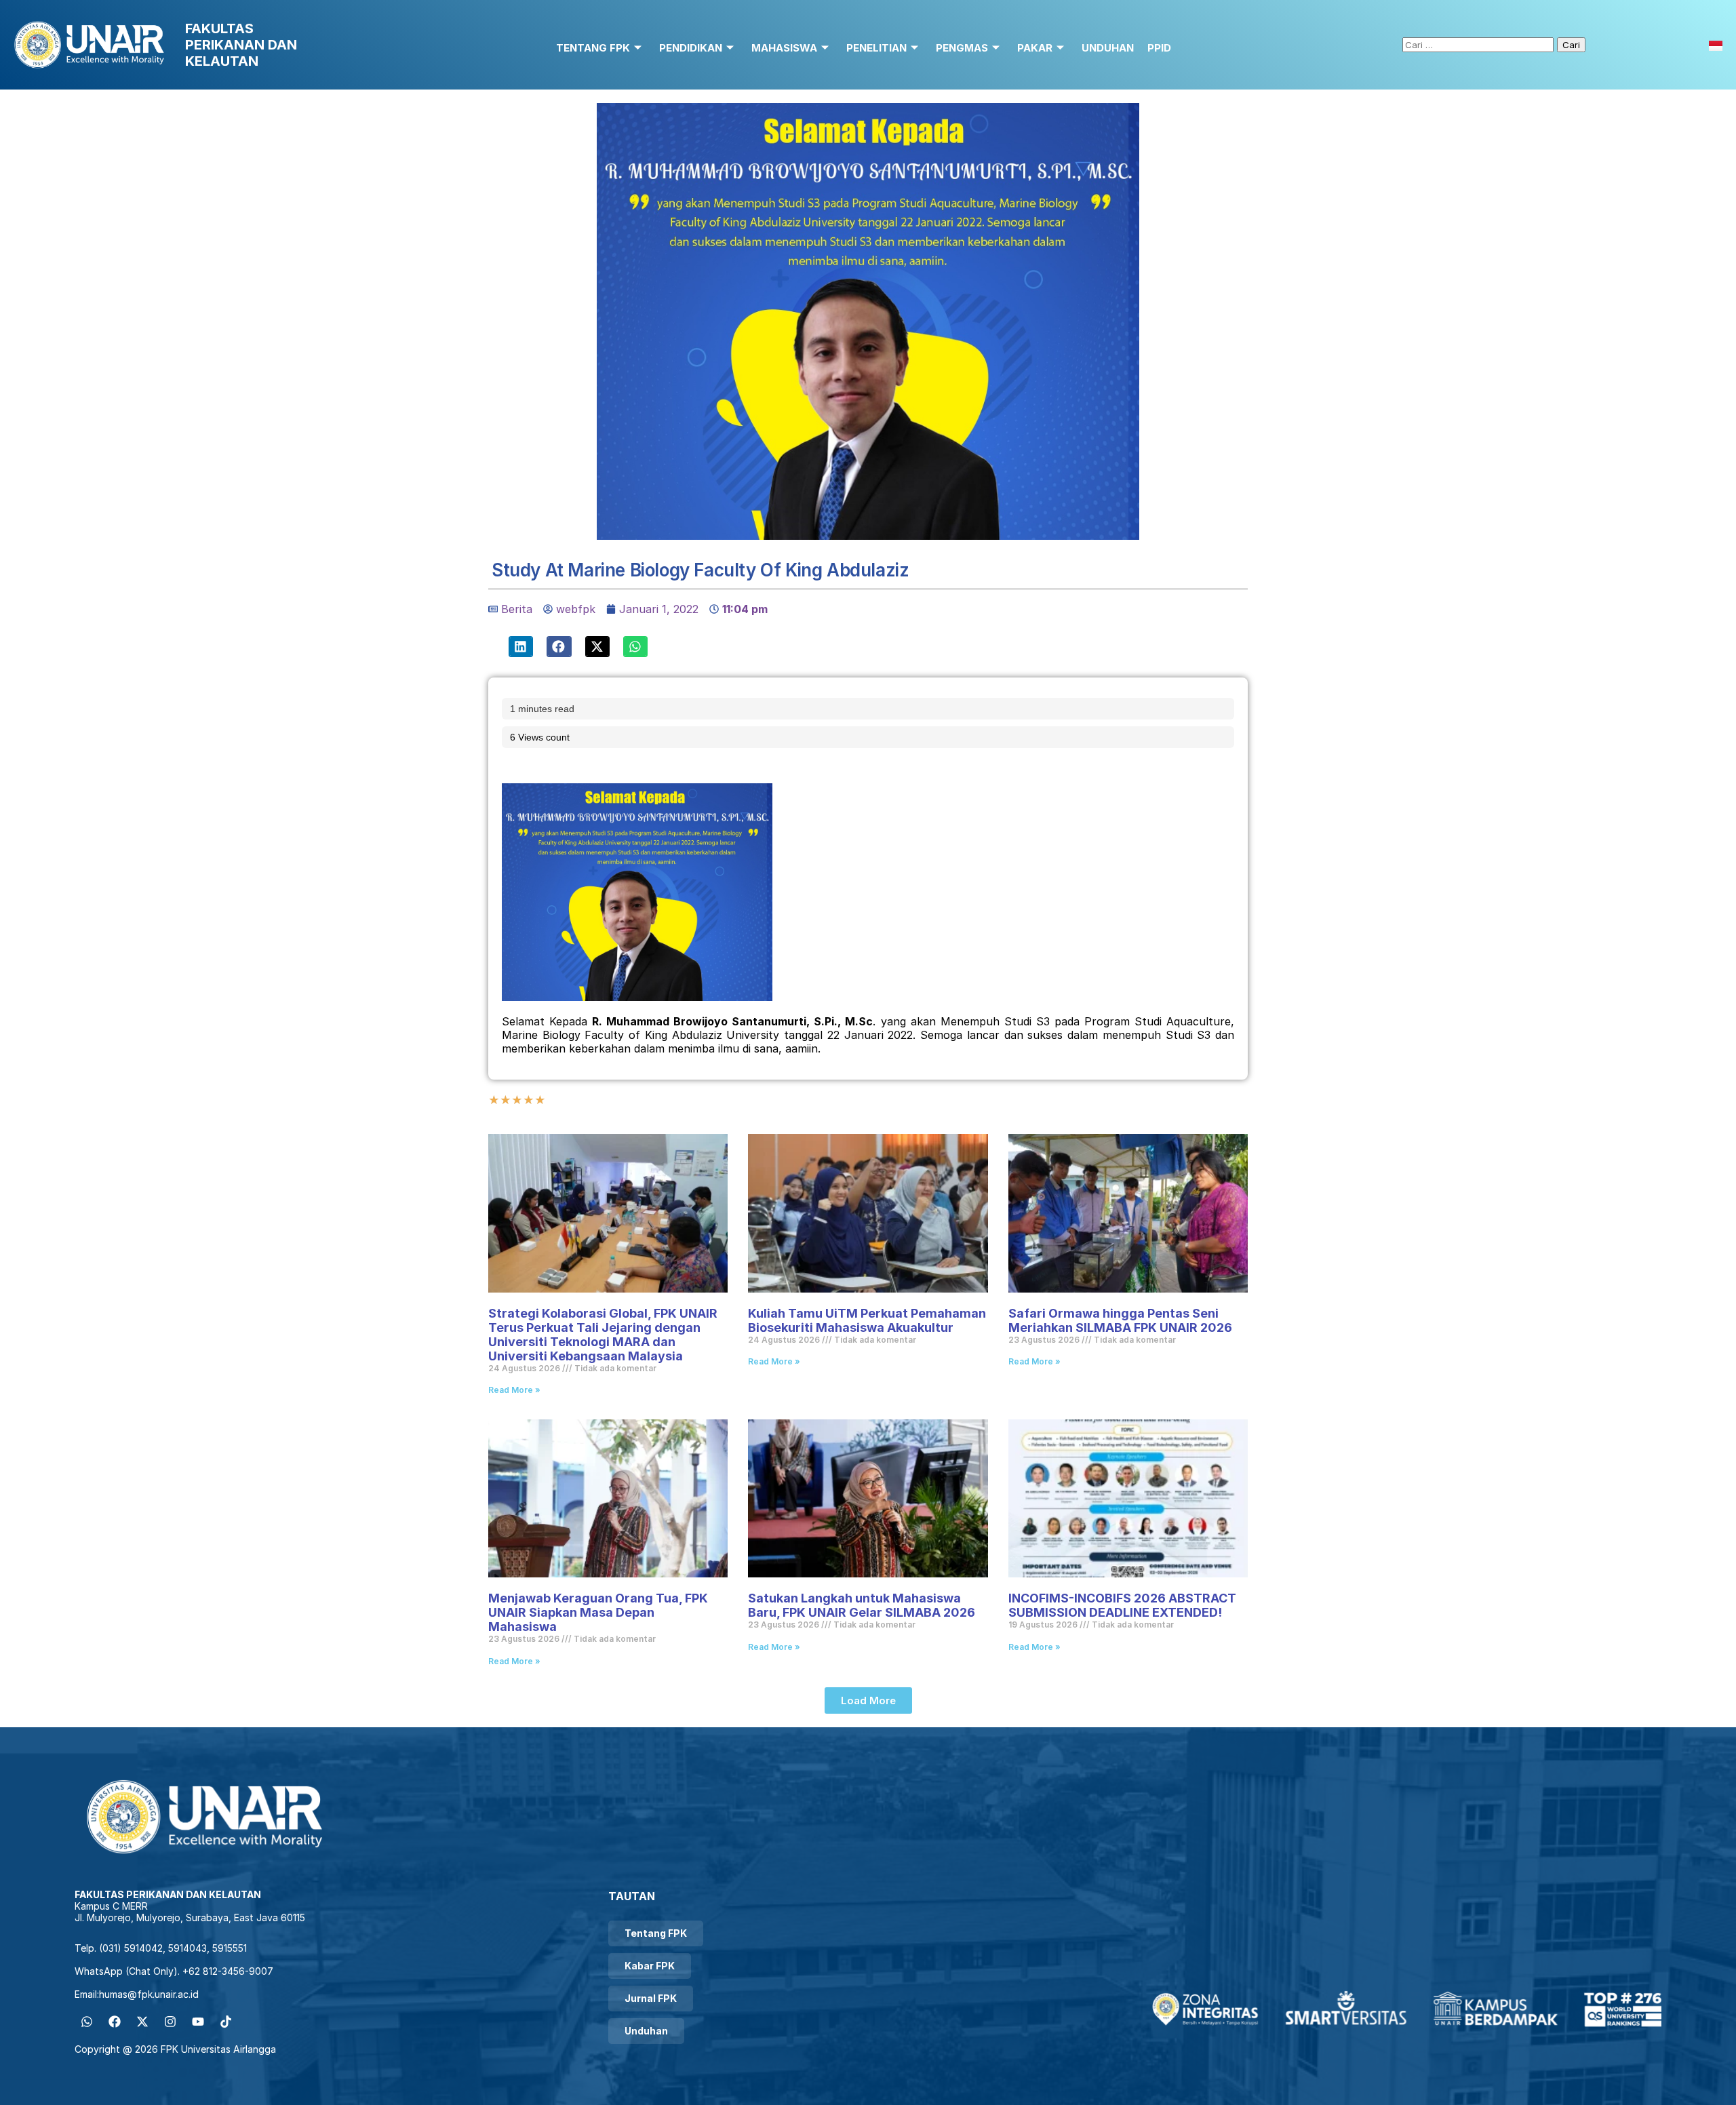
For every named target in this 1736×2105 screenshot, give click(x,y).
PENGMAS (962, 48)
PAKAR (1035, 48)
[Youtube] (198, 2022)
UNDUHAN (1108, 48)
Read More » (514, 1390)
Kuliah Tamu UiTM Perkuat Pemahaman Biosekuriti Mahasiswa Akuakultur (867, 1320)
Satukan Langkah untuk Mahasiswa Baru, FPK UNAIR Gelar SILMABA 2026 (862, 1605)
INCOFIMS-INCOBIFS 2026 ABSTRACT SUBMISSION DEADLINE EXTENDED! (1122, 1605)
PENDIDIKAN (691, 48)
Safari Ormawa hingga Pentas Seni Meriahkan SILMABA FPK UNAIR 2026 (1122, 1320)
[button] (521, 647)
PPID (1159, 48)
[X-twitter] (142, 2022)
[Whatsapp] (87, 2022)
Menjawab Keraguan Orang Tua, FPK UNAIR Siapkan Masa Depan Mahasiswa (598, 1612)
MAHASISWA (784, 48)
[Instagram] (170, 2022)
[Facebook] (115, 2022)
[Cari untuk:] (1480, 44)
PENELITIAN (876, 48)
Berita (517, 609)
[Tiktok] (226, 2022)
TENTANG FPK (593, 48)
